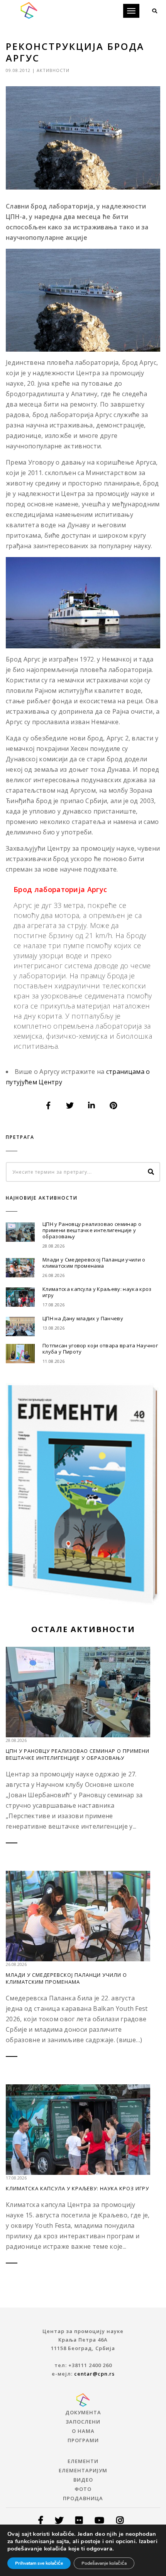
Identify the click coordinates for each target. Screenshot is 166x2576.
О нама (83, 2431)
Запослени (83, 2422)
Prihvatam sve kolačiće (39, 2563)
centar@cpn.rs (94, 2374)
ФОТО (83, 2489)
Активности (53, 70)
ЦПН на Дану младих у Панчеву (83, 1318)
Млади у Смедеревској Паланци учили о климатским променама (94, 1263)
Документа (83, 2412)
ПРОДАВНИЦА (83, 2498)
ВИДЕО (83, 2480)
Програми (83, 2440)
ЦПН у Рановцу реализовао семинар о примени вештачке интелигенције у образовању (92, 1230)
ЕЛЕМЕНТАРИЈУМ (83, 2470)
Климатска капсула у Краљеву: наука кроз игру (97, 1292)
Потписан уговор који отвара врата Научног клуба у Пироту (100, 1349)
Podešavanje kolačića (104, 2563)
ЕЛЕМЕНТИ (83, 2461)
